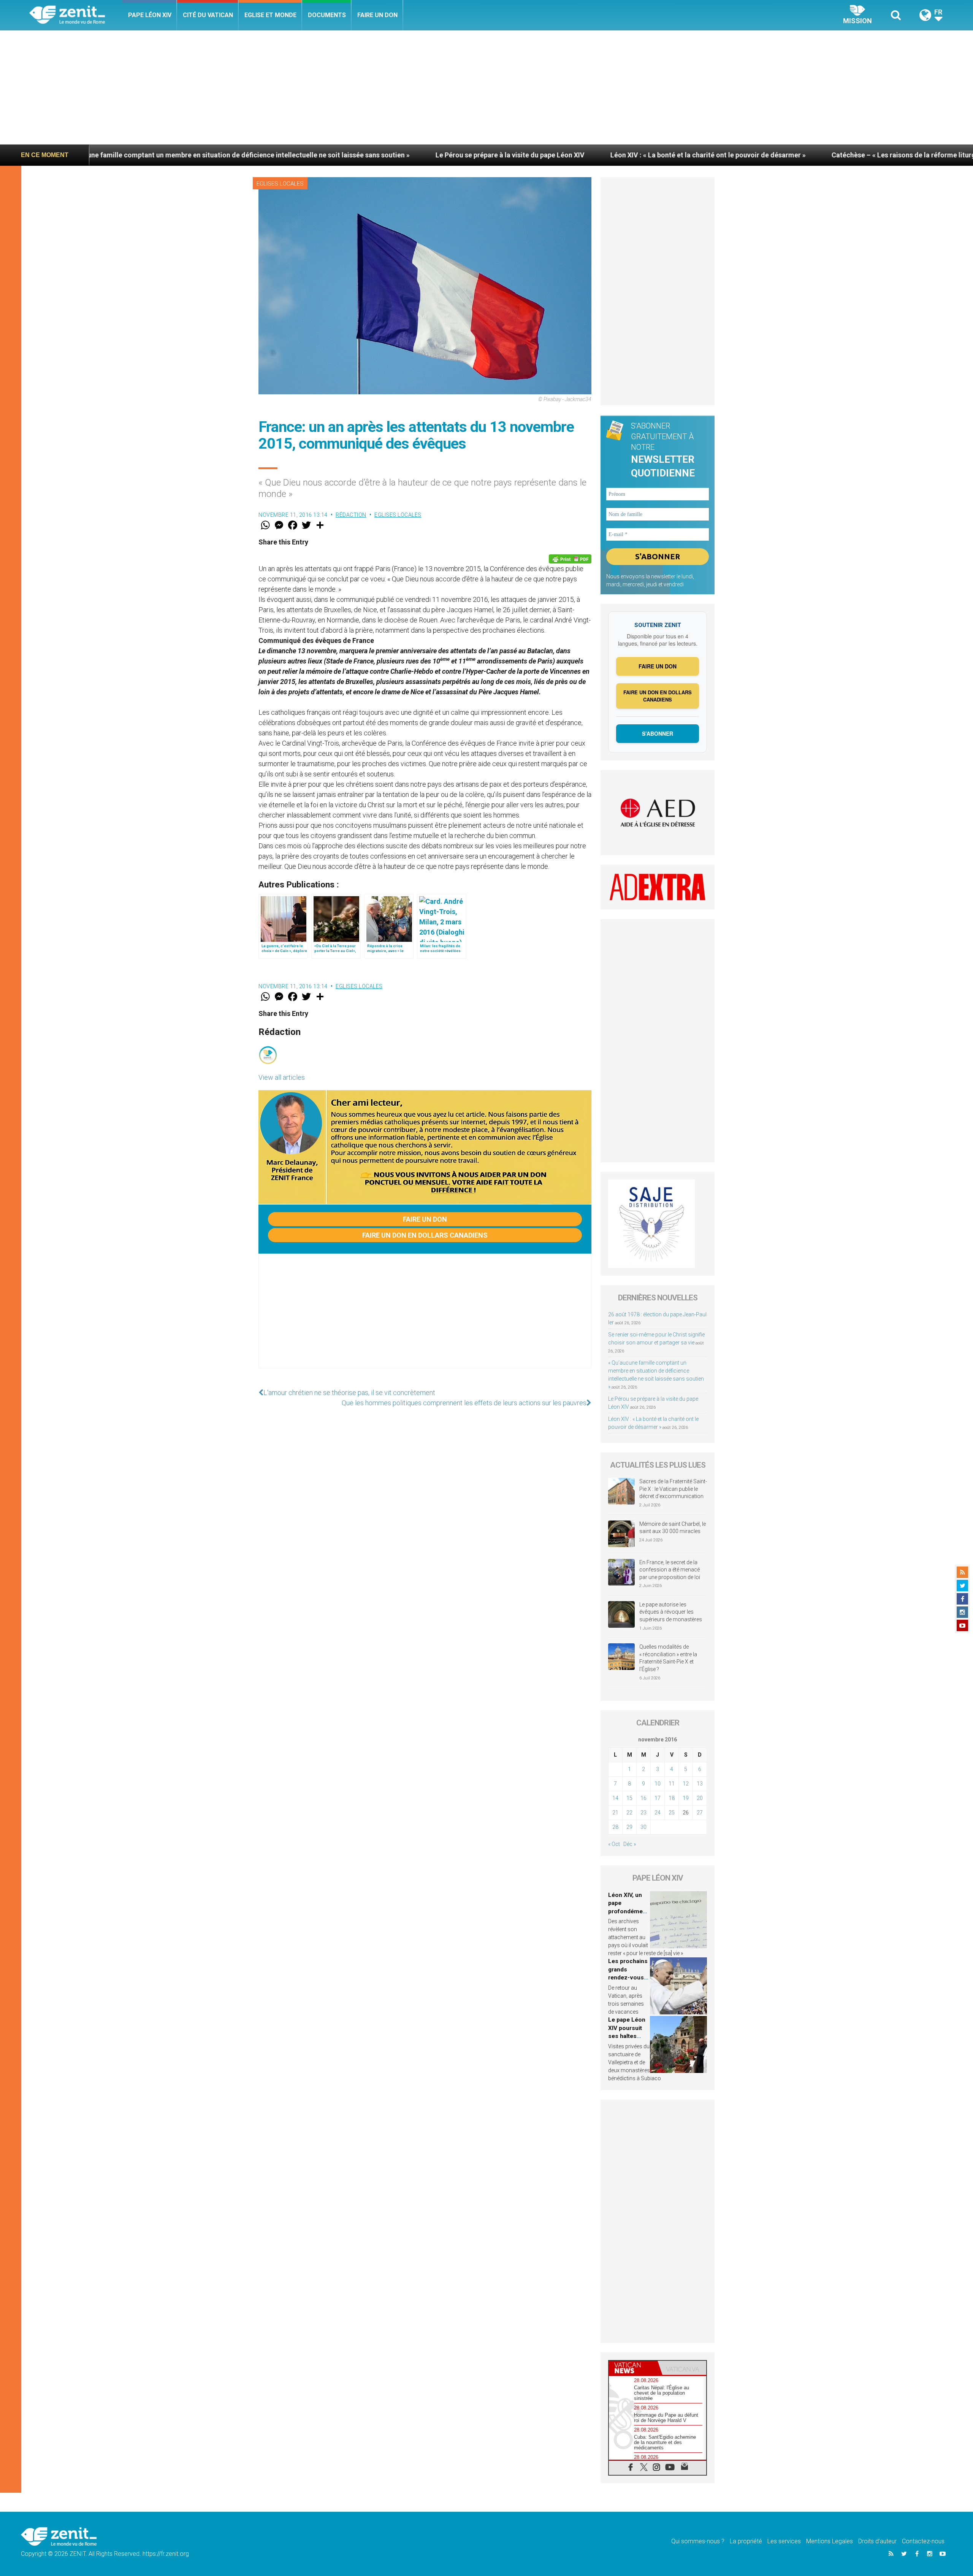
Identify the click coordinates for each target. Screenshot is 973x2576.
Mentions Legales (830, 2541)
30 (643, 1827)
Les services (784, 2541)
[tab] (633, 2368)
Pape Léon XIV (150, 15)
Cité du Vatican (208, 15)
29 (629, 1827)
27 (700, 1813)
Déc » (630, 1844)
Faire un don (377, 15)
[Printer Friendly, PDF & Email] (570, 559)
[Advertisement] (486, 87)
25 (672, 1813)
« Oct (614, 1844)
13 (700, 1784)
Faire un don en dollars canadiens (425, 1235)
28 (615, 1827)
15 (629, 1798)
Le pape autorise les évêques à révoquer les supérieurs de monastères (671, 1612)
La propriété (746, 2541)
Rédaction (351, 515)
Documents (327, 15)
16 (643, 1798)
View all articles (282, 1077)
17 (658, 1798)
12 (686, 1784)
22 (629, 1813)
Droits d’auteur (877, 2541)
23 (643, 1813)
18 (672, 1798)
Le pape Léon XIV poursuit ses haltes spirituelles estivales (627, 2036)
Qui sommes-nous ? (698, 2541)
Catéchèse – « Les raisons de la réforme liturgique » (708, 155)
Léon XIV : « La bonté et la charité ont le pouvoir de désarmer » (503, 155)
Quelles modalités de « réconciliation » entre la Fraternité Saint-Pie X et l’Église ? (668, 1658)
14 (615, 1798)
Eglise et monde (270, 15)
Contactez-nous (923, 2541)
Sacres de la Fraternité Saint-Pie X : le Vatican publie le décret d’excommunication (673, 1489)
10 (658, 1784)
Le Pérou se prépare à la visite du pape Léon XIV (305, 155)
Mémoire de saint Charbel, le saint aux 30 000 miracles (673, 1528)
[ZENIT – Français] (76, 15)
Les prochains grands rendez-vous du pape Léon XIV (628, 1978)
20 (700, 1798)
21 (615, 1813)
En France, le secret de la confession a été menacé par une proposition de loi (670, 1570)
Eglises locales (280, 184)
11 (672, 1784)
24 (658, 1813)
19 (686, 1798)
